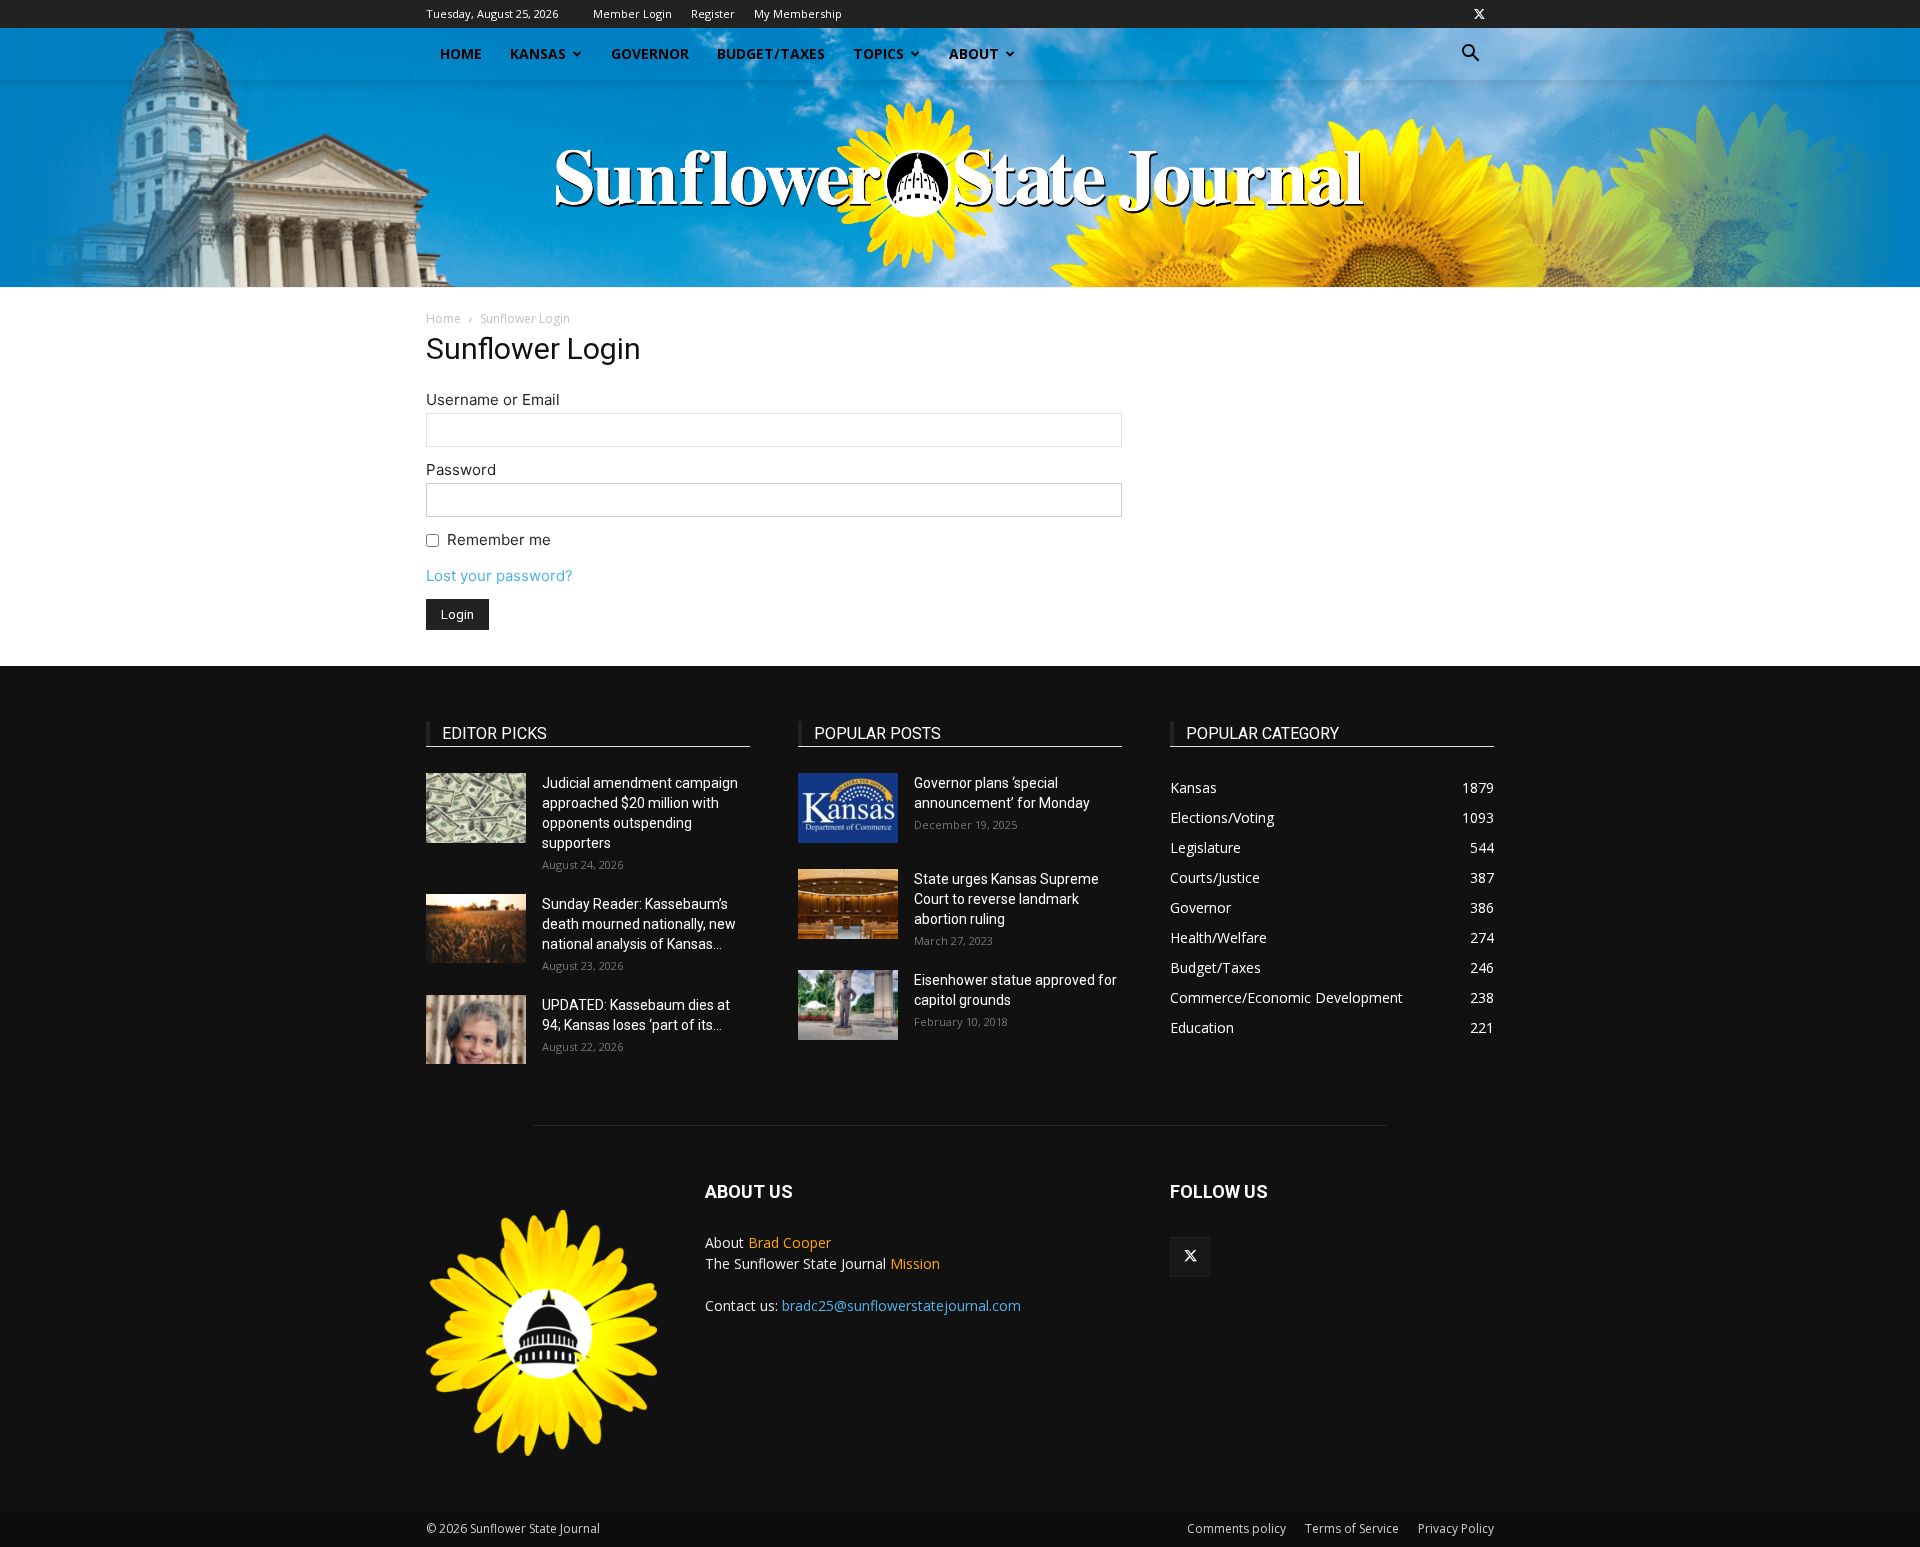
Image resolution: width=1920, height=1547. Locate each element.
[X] (1479, 14)
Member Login (632, 13)
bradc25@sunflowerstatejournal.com (901, 1305)
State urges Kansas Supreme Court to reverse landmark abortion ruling (1006, 899)
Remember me (499, 539)
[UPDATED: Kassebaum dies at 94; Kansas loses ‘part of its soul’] (476, 1029)
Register (713, 13)
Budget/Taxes (771, 53)
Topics (878, 53)
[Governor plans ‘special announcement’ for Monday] (848, 808)
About (974, 53)
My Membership (798, 13)
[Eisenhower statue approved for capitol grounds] (848, 1005)
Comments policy (1236, 1528)
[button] (1470, 55)
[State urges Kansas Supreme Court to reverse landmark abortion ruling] (848, 904)
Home (461, 53)
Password (461, 469)
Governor (650, 53)
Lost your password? (499, 575)
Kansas (538, 53)
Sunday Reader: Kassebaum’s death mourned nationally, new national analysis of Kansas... (639, 924)
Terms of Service (1352, 1528)
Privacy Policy (1456, 1528)
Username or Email (493, 399)
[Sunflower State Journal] (960, 183)
